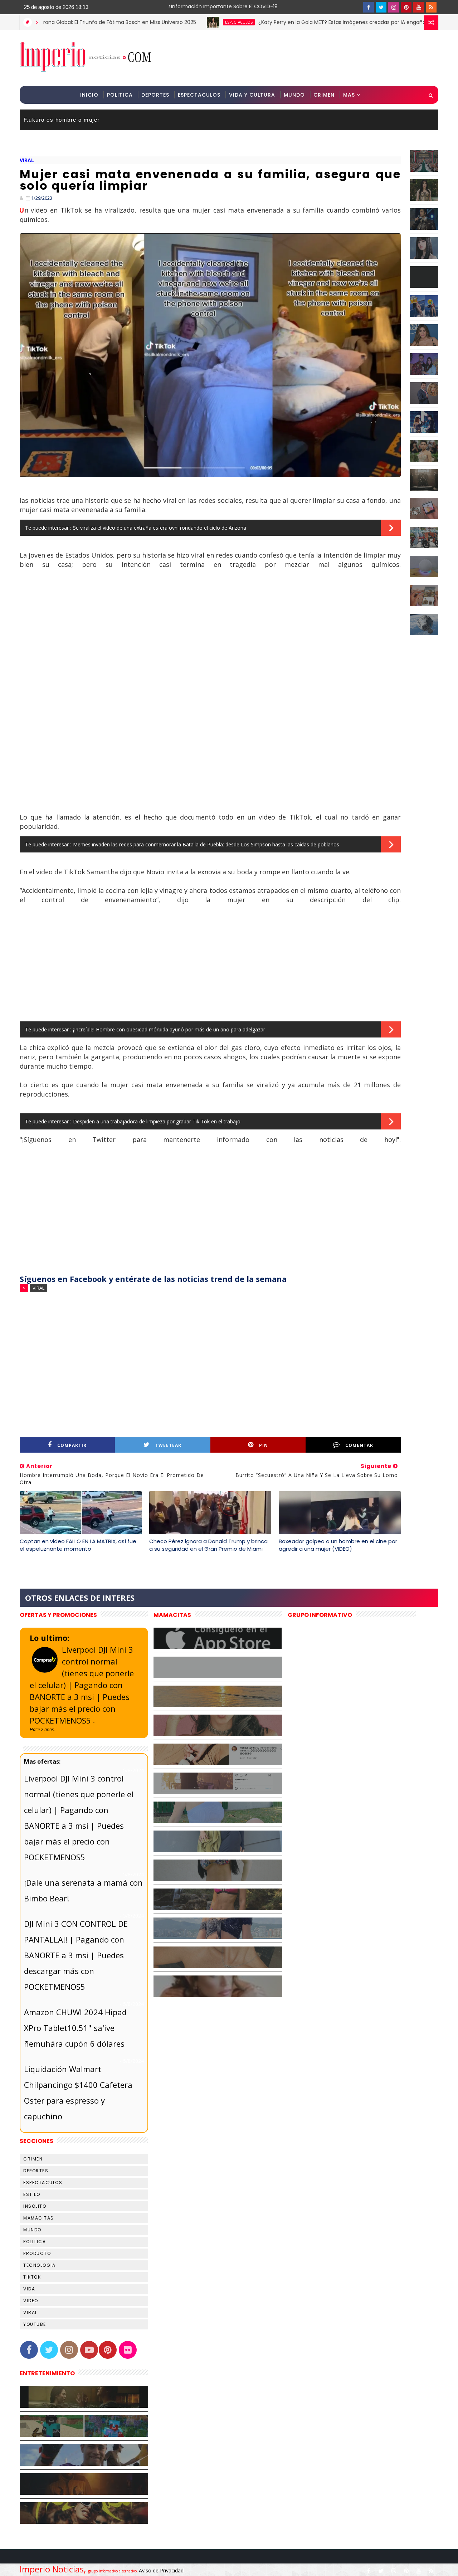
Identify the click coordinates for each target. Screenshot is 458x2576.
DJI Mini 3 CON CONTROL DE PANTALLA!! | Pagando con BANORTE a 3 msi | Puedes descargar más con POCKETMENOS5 (76, 1955)
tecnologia (39, 2265)
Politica (120, 95)
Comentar (359, 1445)
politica (35, 2242)
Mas (349, 95)
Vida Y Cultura (252, 95)
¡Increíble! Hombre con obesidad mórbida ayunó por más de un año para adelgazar (169, 1029)
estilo (32, 2194)
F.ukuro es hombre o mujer (62, 120)
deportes (36, 2171)
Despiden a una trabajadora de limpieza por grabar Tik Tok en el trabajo (157, 1121)
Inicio (89, 95)
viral (27, 160)
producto (37, 2253)
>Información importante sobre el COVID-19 (195, 6)
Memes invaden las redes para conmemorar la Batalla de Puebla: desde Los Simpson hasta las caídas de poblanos (206, 844)
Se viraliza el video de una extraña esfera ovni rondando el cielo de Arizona (160, 528)
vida (29, 2289)
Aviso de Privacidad (161, 2570)
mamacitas (39, 2218)
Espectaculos (199, 95)
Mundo (294, 95)
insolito (35, 2206)
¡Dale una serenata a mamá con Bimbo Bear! (83, 1890)
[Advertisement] (307, 58)
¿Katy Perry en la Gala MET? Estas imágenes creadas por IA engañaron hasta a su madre (307, 22)
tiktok (32, 2277)
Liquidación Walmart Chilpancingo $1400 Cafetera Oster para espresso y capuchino (78, 2093)
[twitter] (381, 7)
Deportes (155, 95)
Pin (264, 1445)
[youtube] (419, 7)
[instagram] (394, 7)
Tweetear (168, 1445)
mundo (32, 2230)
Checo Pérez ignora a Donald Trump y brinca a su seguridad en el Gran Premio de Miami (208, 1545)
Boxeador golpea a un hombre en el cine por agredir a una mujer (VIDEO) (338, 1545)
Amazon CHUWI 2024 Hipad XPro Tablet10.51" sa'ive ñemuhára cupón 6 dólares (75, 2028)
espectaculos (177, 22)
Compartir (72, 1445)
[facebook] (369, 7)
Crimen (324, 95)
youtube (35, 2324)
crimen (33, 2159)
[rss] (431, 7)
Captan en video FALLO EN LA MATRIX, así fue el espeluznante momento (78, 1545)
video (31, 2301)
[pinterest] (406, 7)
